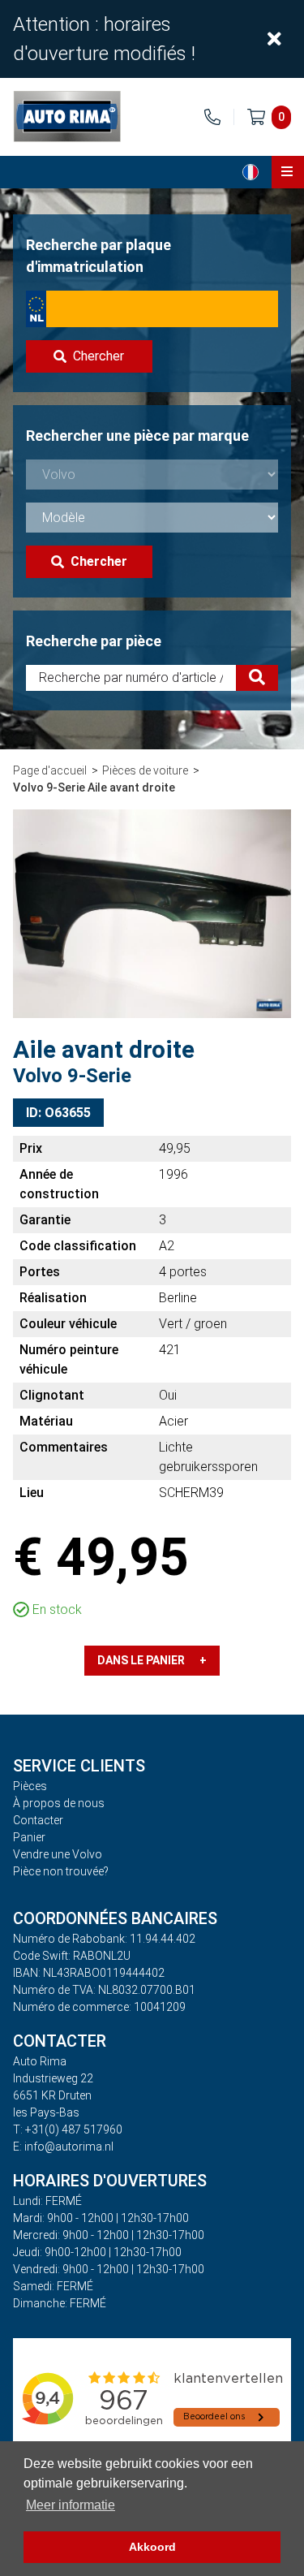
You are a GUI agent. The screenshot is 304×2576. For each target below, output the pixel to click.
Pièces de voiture (145, 770)
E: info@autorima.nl (63, 2147)
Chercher (98, 356)
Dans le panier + (152, 1660)
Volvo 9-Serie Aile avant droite (94, 787)
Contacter (38, 1820)
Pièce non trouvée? (61, 1871)
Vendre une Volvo (58, 1854)
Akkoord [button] (152, 2547)
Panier (29, 1837)
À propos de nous (59, 1803)
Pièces (30, 1786)
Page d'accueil (50, 770)
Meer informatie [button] (71, 2505)
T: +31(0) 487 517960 (68, 2129)
